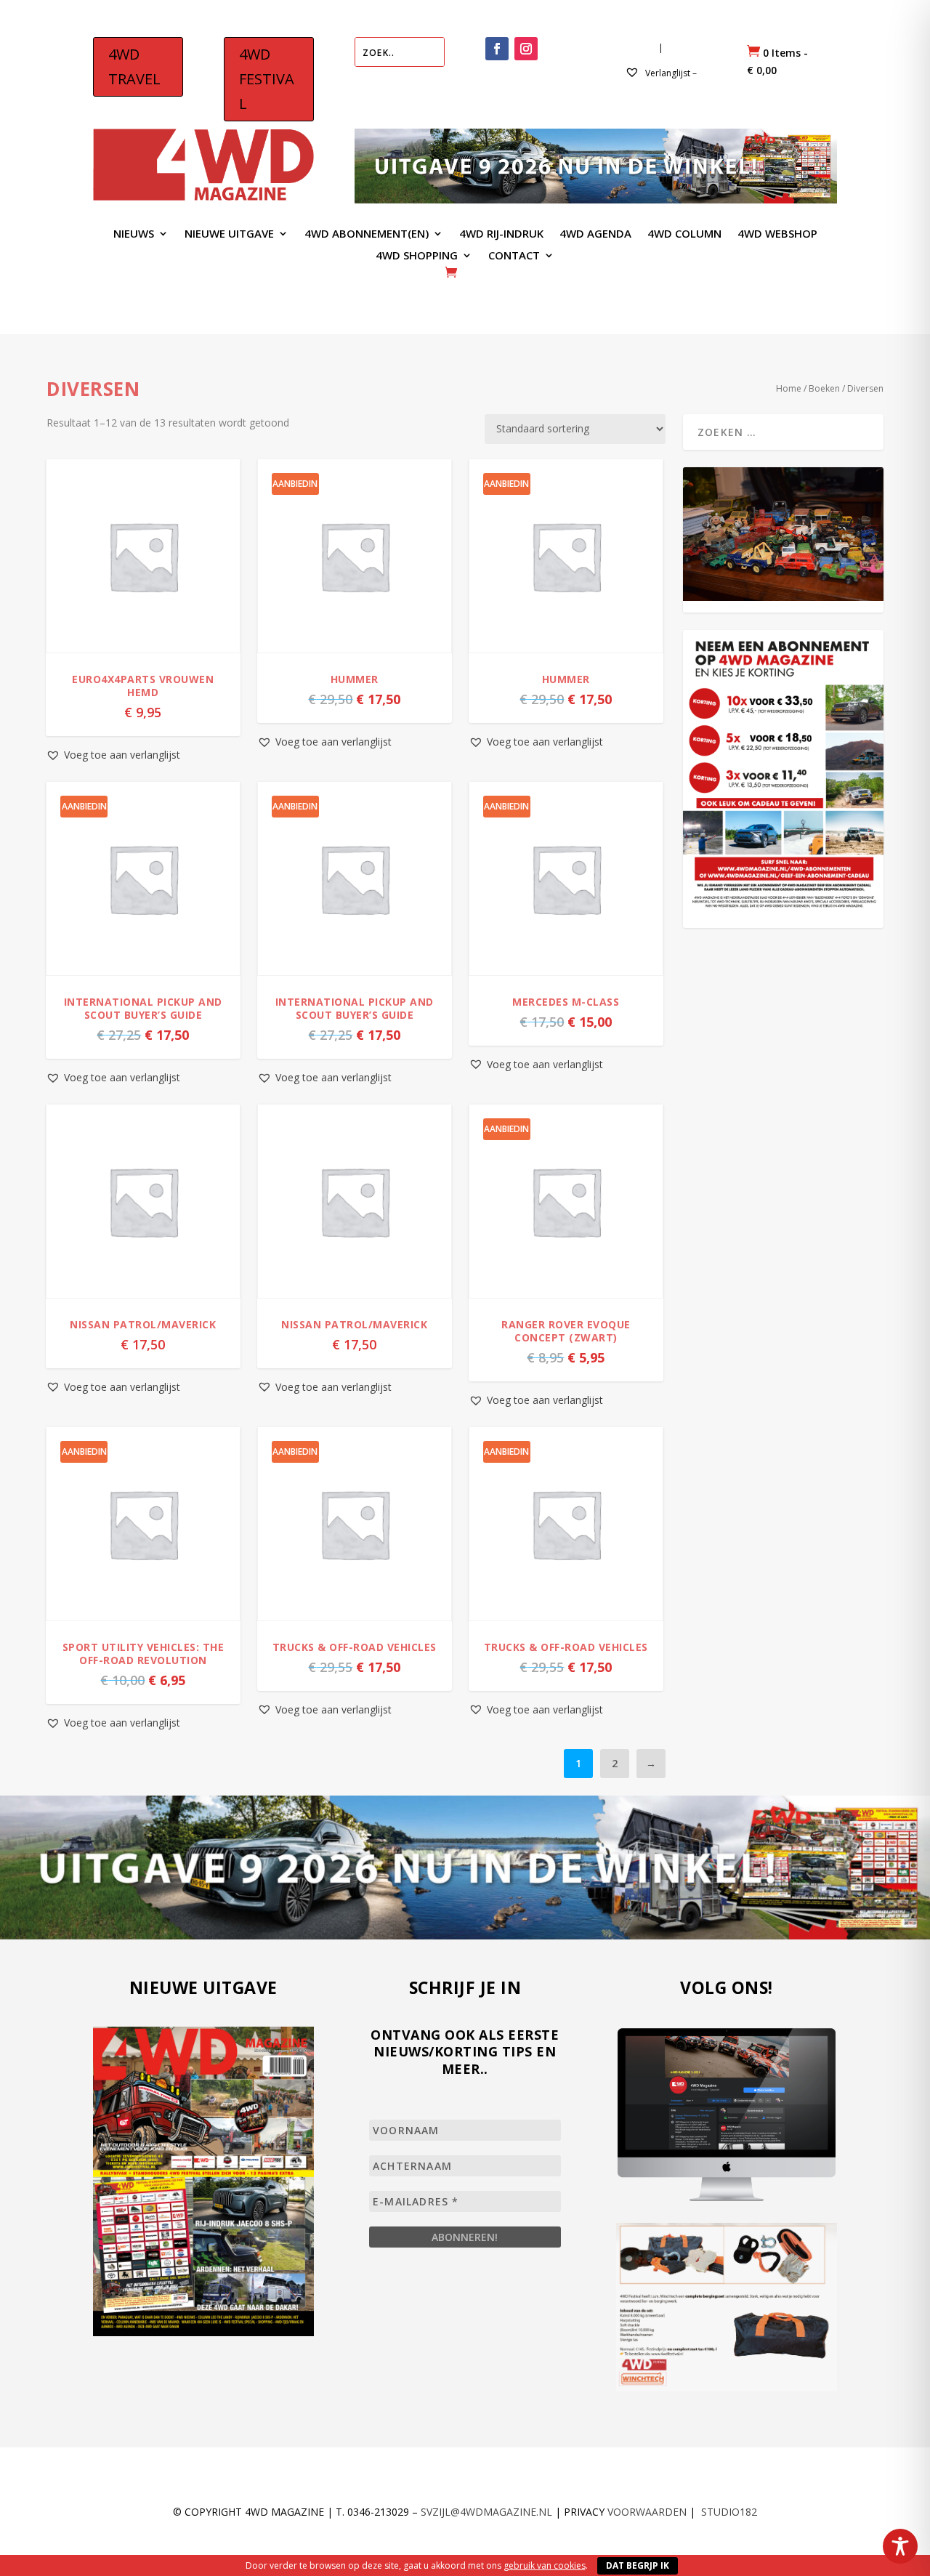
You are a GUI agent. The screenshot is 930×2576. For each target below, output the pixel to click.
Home (789, 388)
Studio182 (729, 2512)
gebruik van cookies (545, 2565)
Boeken (824, 388)
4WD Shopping (417, 256)
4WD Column (684, 234)
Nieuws (134, 234)
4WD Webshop (777, 234)
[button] (113, 755)
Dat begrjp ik (638, 2565)
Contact (514, 256)
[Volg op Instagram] (526, 49)
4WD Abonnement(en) (367, 234)
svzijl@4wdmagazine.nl (486, 2512)
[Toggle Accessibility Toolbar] (900, 2546)
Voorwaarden (647, 2512)
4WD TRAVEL (134, 66)
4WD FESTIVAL (267, 79)
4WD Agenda (595, 234)
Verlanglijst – (670, 73)
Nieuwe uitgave (229, 234)
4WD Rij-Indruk (501, 234)
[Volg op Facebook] (497, 49)
